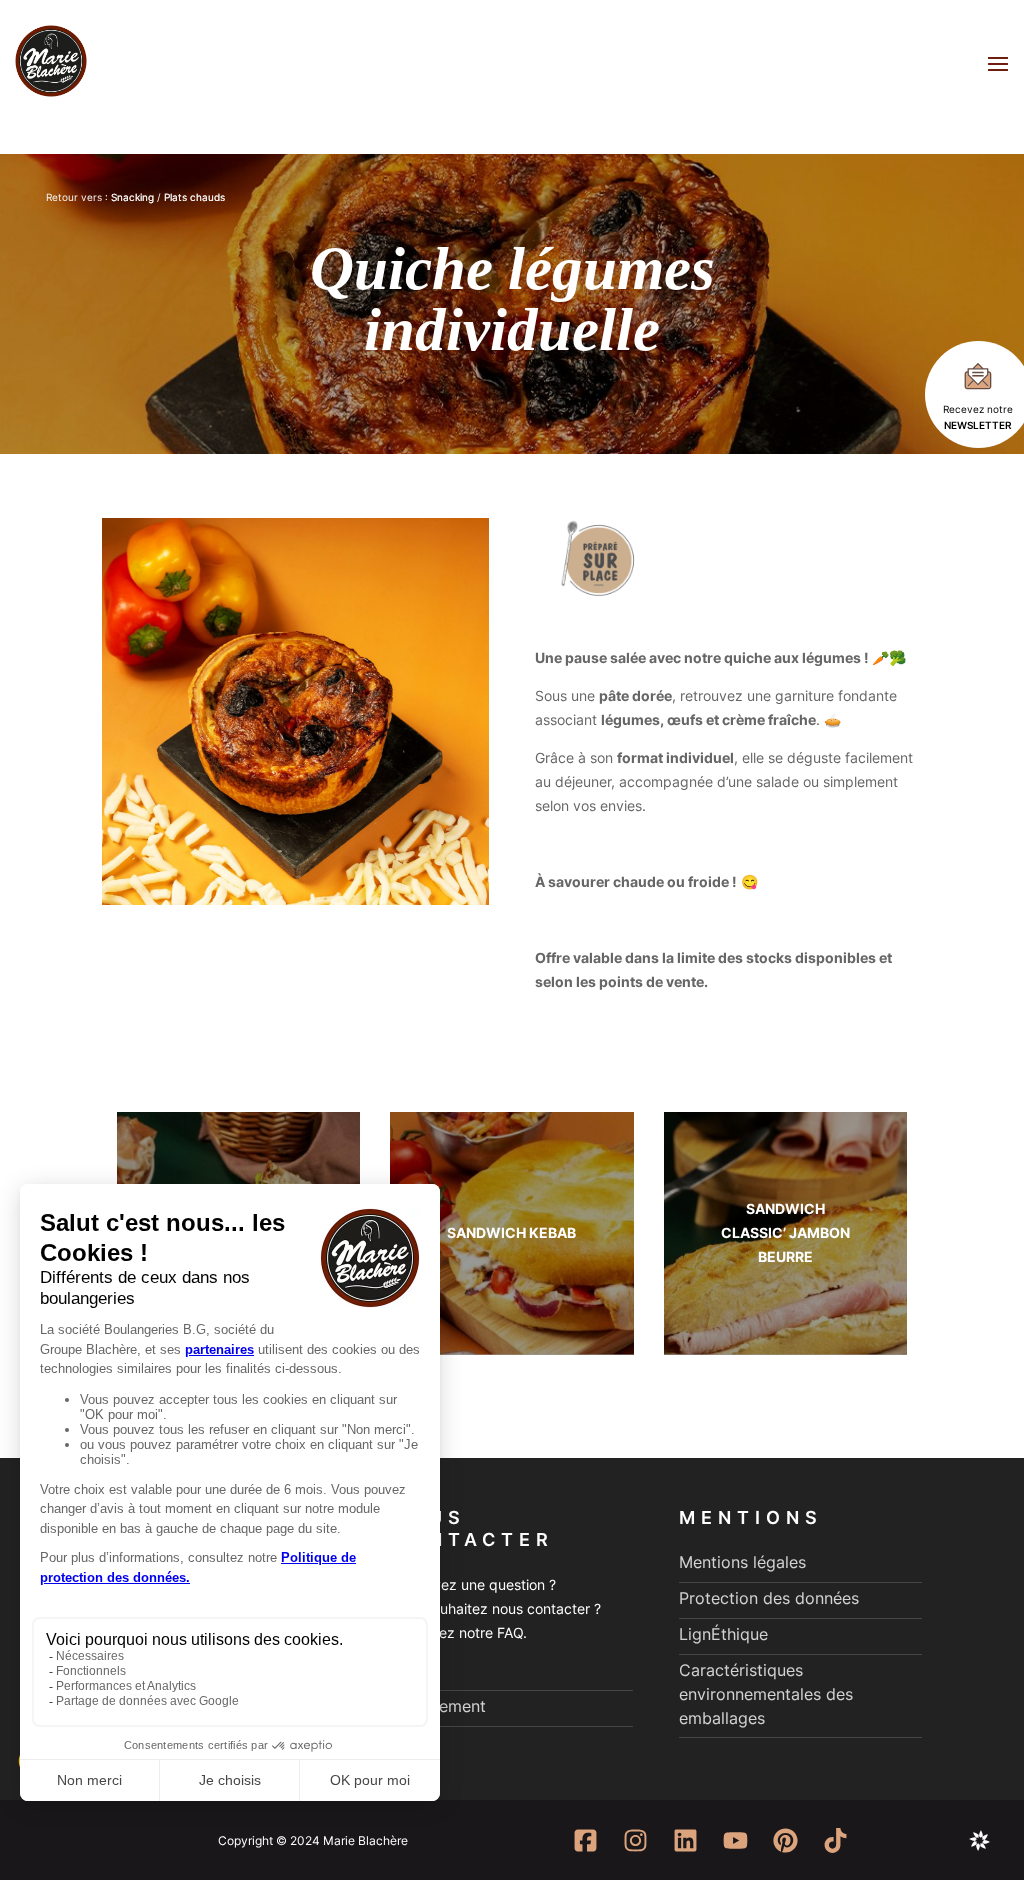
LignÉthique (723, 1634)
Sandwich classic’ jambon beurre (785, 1232)
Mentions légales (742, 1562)
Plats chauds (194, 197)
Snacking (132, 197)
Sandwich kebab (511, 1232)
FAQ (405, 1670)
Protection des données (769, 1598)
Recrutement (438, 1706)
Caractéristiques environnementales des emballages (766, 1694)
